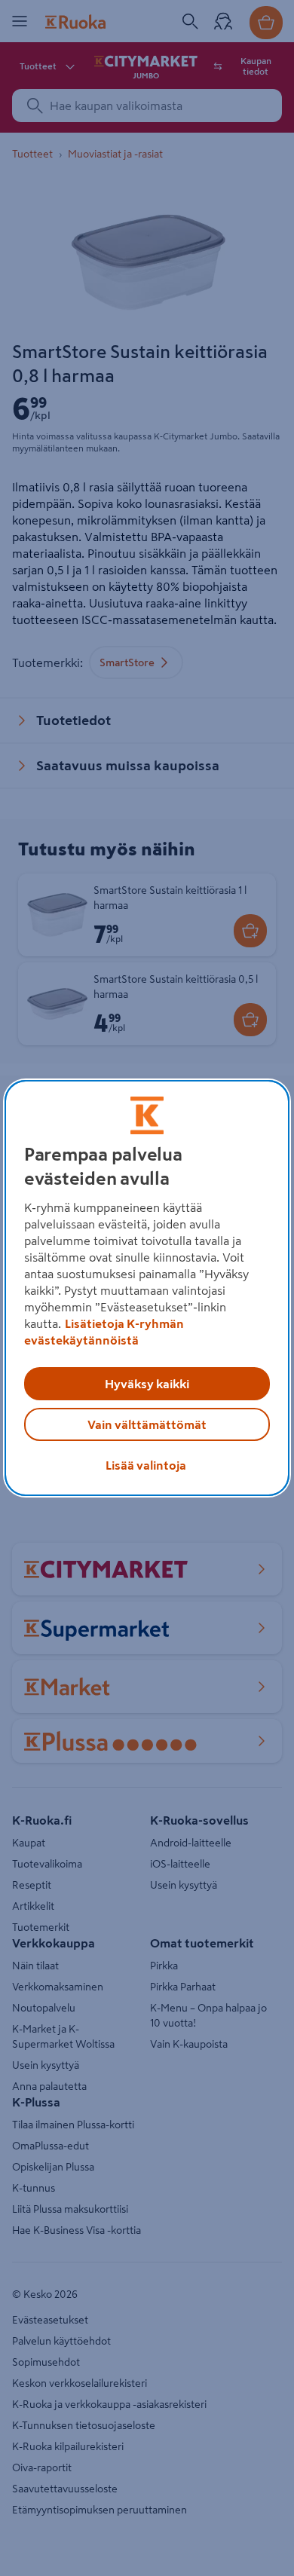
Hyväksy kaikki (147, 1384)
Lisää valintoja (146, 1465)
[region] (147, 1288)
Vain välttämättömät (147, 1424)
